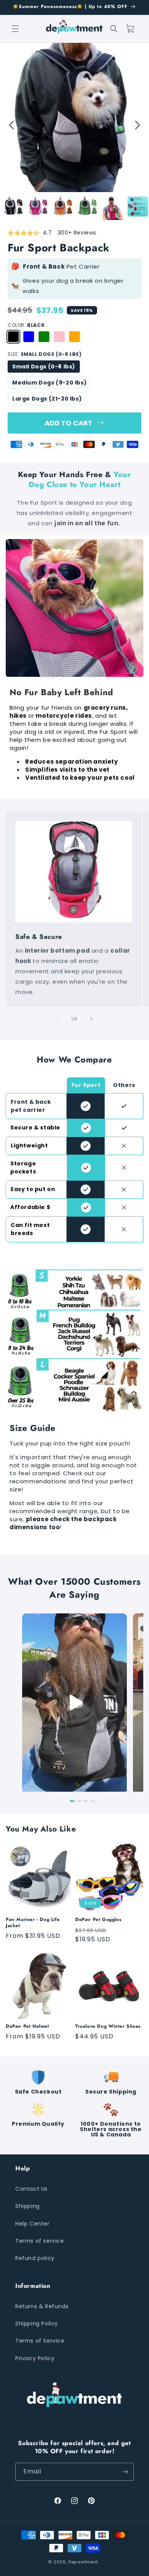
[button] (15, 29)
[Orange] (74, 337)
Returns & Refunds (42, 2306)
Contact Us (32, 2189)
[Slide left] (58, 1019)
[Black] (13, 337)
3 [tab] (86, 1801)
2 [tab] (79, 1801)
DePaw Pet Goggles (98, 1920)
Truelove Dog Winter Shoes (108, 2027)
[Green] (44, 337)
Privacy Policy (35, 2358)
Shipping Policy (37, 2323)
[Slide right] (91, 1019)
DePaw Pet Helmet (28, 2027)
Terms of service (40, 2241)
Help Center (32, 2224)
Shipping (28, 2206)
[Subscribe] (125, 2472)
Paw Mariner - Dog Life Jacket (33, 1923)
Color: (26, 325)
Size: (45, 354)
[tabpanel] (74, 117)
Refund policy (35, 2258)
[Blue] (29, 337)
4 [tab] (93, 1801)
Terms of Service (40, 2341)
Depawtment (83, 2562)
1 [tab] (72, 1801)
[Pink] (59, 337)
